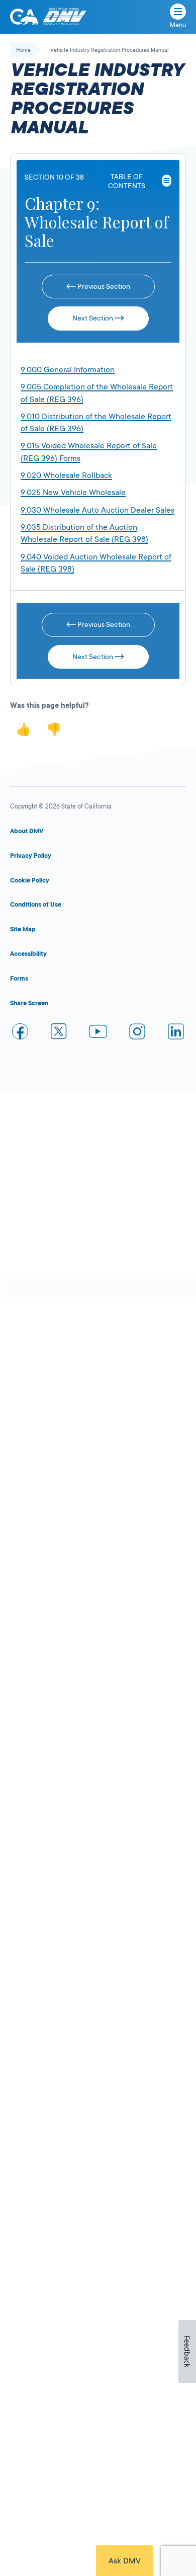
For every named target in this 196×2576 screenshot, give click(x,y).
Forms (19, 979)
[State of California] (24, 17)
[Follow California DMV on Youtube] (98, 1033)
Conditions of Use (36, 905)
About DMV (27, 831)
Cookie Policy (30, 880)
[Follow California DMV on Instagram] (137, 1033)
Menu (178, 25)
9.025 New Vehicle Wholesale (73, 493)
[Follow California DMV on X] (59, 1033)
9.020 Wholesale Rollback (66, 475)
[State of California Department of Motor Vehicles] (64, 17)
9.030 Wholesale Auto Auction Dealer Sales (97, 510)
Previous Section (103, 286)
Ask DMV (125, 2561)
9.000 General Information (68, 370)
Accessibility (28, 954)
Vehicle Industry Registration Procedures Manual (110, 50)
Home (23, 50)
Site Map (23, 929)
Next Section (93, 318)
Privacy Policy (31, 856)
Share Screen (29, 1003)
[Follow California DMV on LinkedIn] (176, 1033)
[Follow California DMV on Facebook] (20, 1033)
